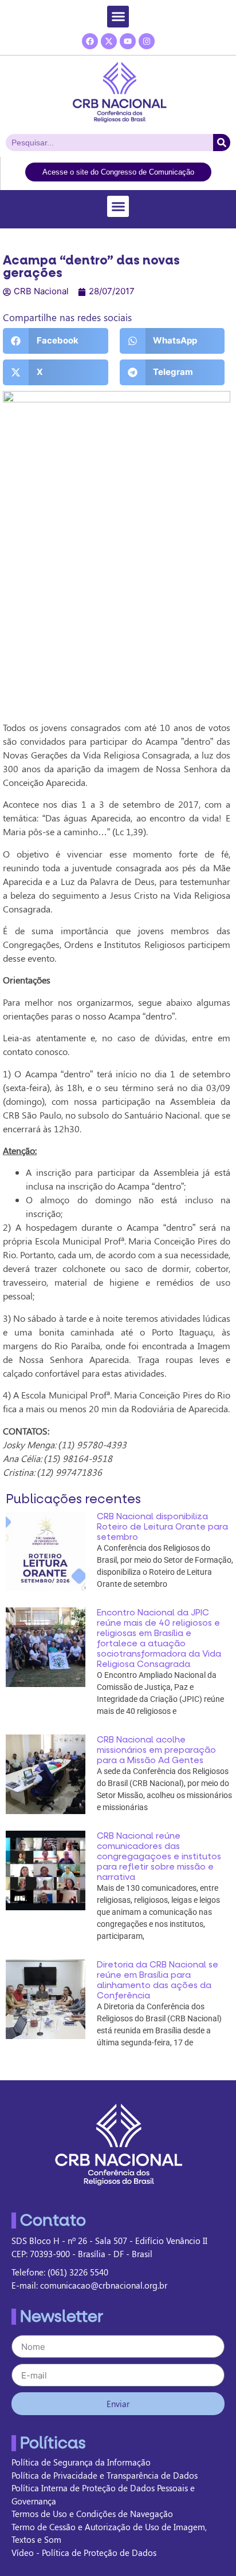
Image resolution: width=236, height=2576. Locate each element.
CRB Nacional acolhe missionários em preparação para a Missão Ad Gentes (156, 1750)
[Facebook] (90, 41)
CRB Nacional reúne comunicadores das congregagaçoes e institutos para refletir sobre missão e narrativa (159, 1856)
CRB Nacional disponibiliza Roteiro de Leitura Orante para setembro (162, 1527)
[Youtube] (128, 41)
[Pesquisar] (222, 143)
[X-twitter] (109, 41)
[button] (118, 17)
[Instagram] (147, 41)
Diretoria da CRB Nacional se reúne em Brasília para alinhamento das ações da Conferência (158, 1980)
